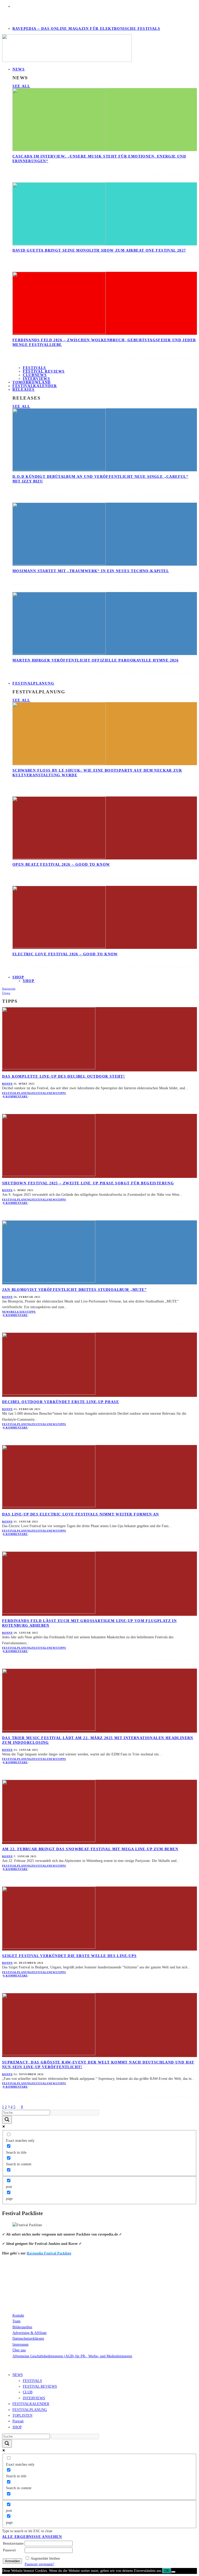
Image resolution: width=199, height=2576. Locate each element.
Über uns (19, 2350)
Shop (29, 981)
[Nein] (173, 2572)
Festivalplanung (17, 1093)
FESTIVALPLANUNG (33, 683)
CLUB (28, 2392)
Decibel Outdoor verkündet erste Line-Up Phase (61, 1402)
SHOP (18, 977)
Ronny (7, 1084)
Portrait (18, 2421)
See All (21, 86)
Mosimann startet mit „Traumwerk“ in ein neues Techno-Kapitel (91, 571)
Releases (23, 390)
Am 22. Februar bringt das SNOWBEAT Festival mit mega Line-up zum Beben (90, 1849)
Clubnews (35, 375)
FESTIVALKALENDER (35, 386)
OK (167, 2571)
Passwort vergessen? (39, 2564)
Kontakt (18, 2315)
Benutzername (13, 2543)
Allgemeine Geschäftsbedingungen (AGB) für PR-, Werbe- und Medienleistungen (72, 2356)
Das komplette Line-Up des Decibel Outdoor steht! (63, 1076)
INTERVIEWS (34, 2398)
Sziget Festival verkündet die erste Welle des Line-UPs (69, 1956)
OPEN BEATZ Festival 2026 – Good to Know (61, 864)
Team (16, 2321)
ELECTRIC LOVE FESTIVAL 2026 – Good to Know (65, 954)
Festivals (34, 368)
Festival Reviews (44, 371)
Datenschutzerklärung (28, 2339)
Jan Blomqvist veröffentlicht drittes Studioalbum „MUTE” (74, 1290)
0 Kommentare (15, 1096)
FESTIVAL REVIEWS (40, 2386)
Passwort (9, 2550)
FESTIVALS (32, 2381)
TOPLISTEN (22, 2415)
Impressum (20, 2344)
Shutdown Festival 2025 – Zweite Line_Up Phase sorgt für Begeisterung (88, 1183)
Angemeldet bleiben (45, 2559)
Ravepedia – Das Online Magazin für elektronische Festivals (86, 29)
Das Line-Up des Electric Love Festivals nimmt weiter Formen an (81, 1514)
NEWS (19, 69)
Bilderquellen (22, 2327)
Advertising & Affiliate (30, 2333)
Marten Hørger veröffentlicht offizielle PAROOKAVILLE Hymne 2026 (95, 660)
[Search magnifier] (7, 2120)
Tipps (62, 1093)
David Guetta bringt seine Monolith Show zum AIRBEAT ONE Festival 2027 (99, 250)
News (53, 1093)
